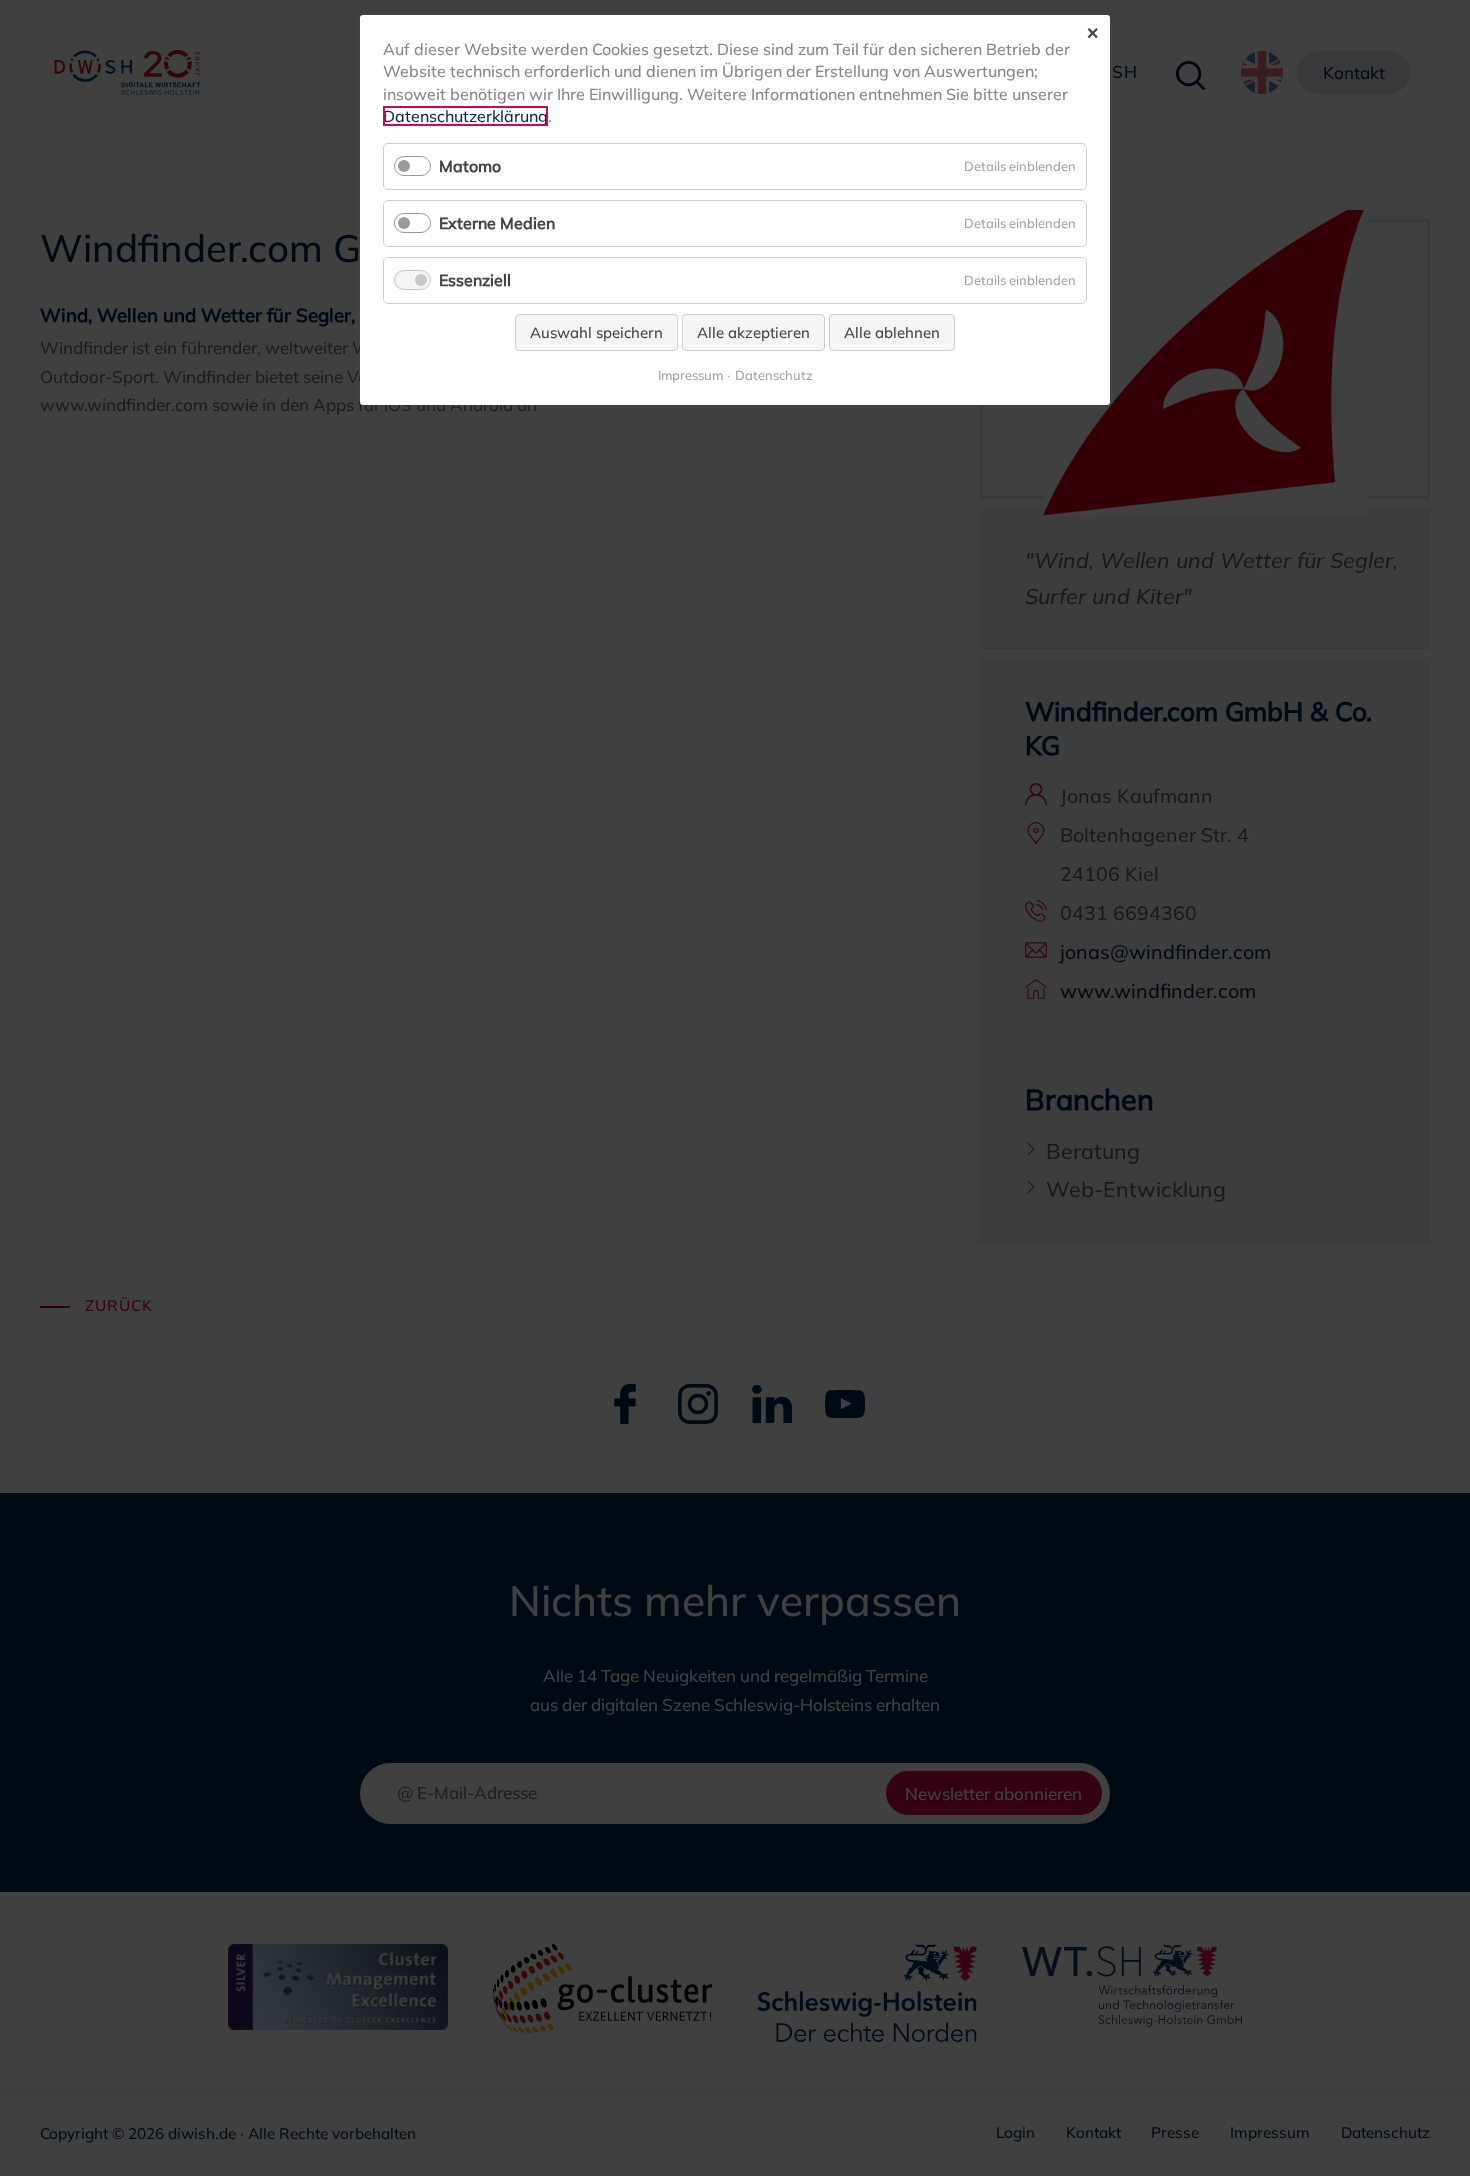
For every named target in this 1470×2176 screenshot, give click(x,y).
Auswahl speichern (596, 332)
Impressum (690, 375)
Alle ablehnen (892, 332)
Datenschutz (774, 375)
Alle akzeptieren (753, 332)
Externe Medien (497, 223)
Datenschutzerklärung (465, 116)
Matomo (470, 166)
